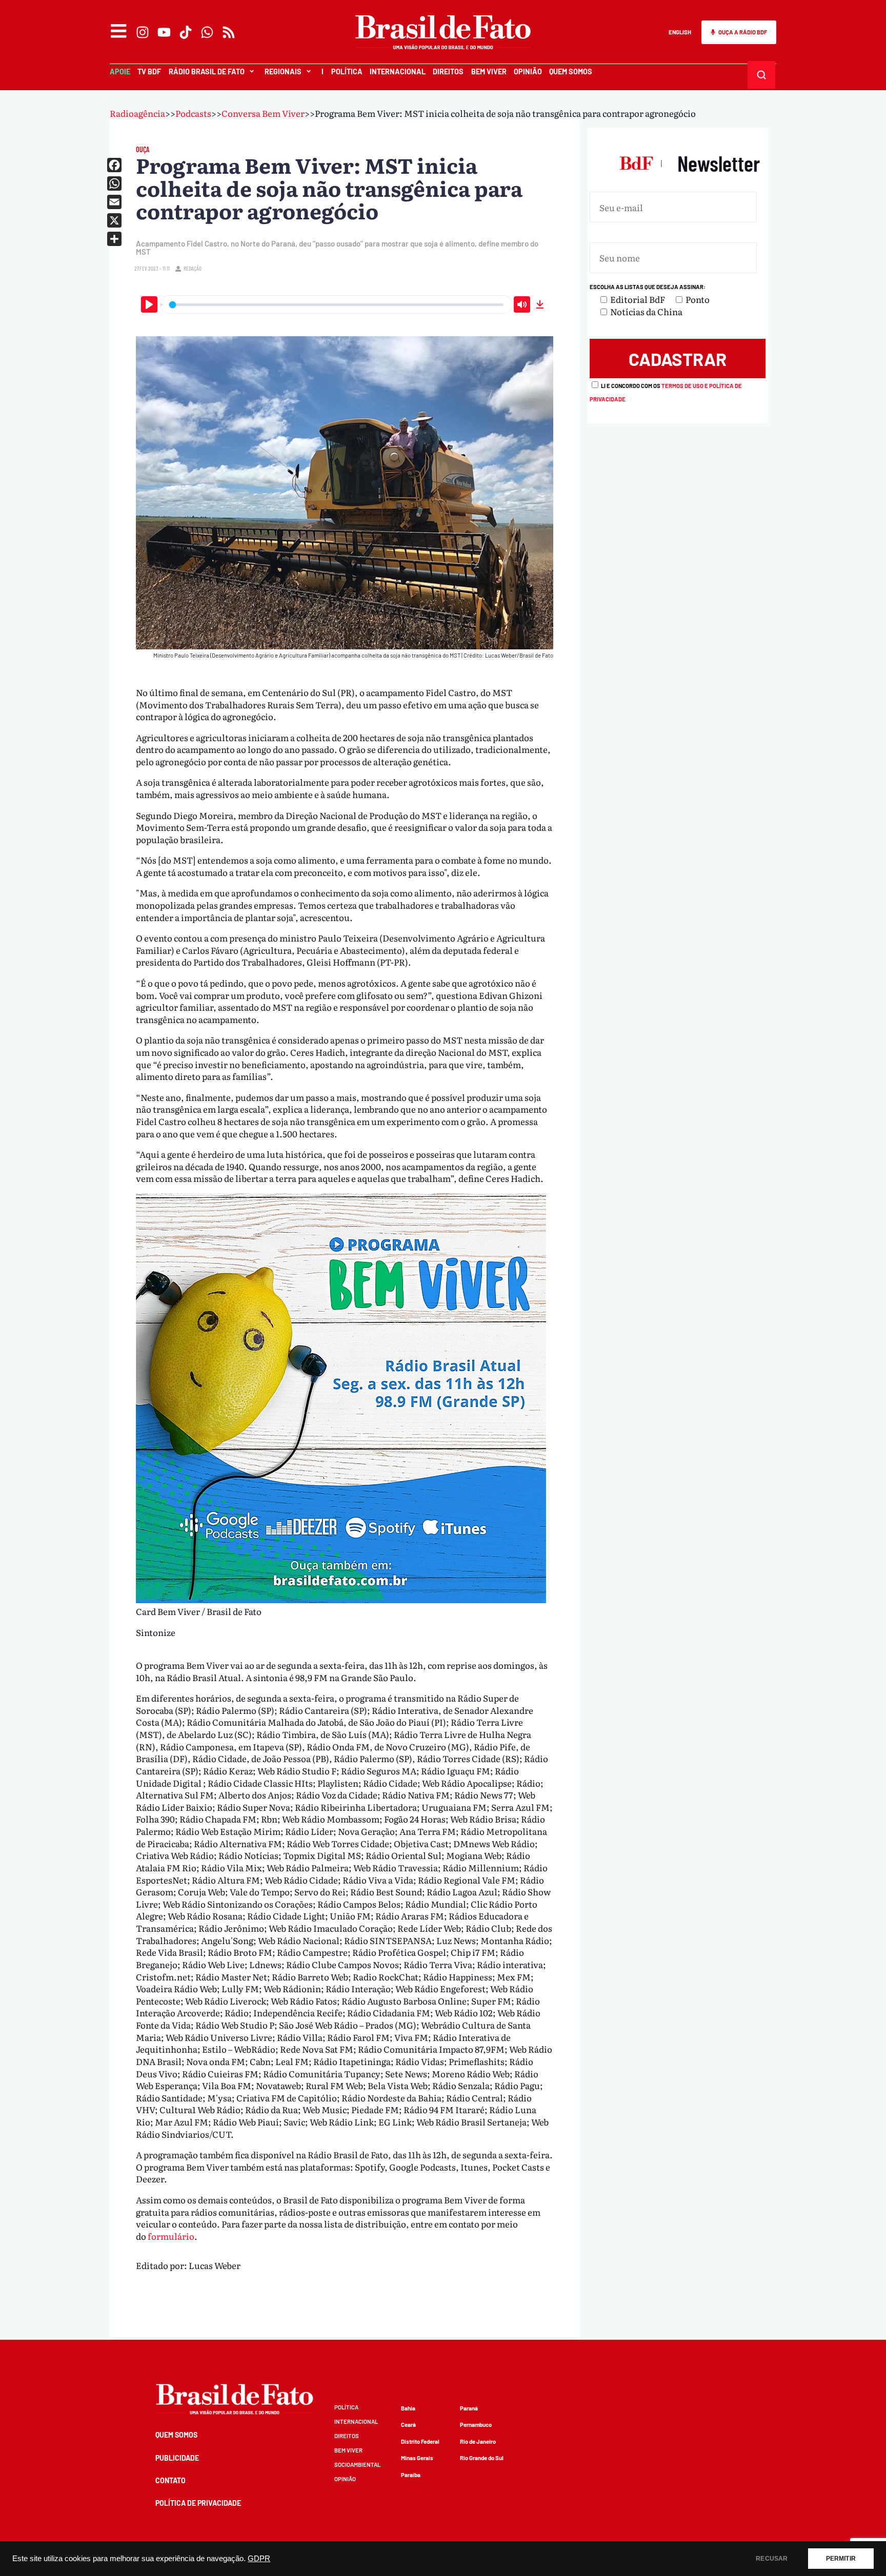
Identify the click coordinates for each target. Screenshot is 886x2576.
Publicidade (177, 2458)
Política (347, 71)
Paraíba (411, 2475)
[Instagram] (143, 32)
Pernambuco (476, 2425)
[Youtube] (164, 32)
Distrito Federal (420, 2441)
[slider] (336, 305)
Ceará (408, 2425)
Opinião (528, 71)
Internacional (398, 71)
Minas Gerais (417, 2458)
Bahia (408, 2408)
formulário (171, 2236)
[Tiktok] (186, 32)
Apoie (120, 71)
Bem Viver (489, 71)
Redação (193, 268)
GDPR (259, 2559)
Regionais (283, 71)
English (680, 32)
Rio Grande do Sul (482, 2458)
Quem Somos (571, 71)
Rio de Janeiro (478, 2441)
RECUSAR (772, 2559)
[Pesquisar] (761, 75)
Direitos (448, 71)
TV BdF (149, 71)
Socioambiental (357, 2465)
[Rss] (229, 32)
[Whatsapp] (207, 32)
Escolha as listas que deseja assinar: (648, 287)
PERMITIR (841, 2559)
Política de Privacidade (198, 2503)
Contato (170, 2480)
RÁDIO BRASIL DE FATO (207, 71)
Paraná (469, 2408)
